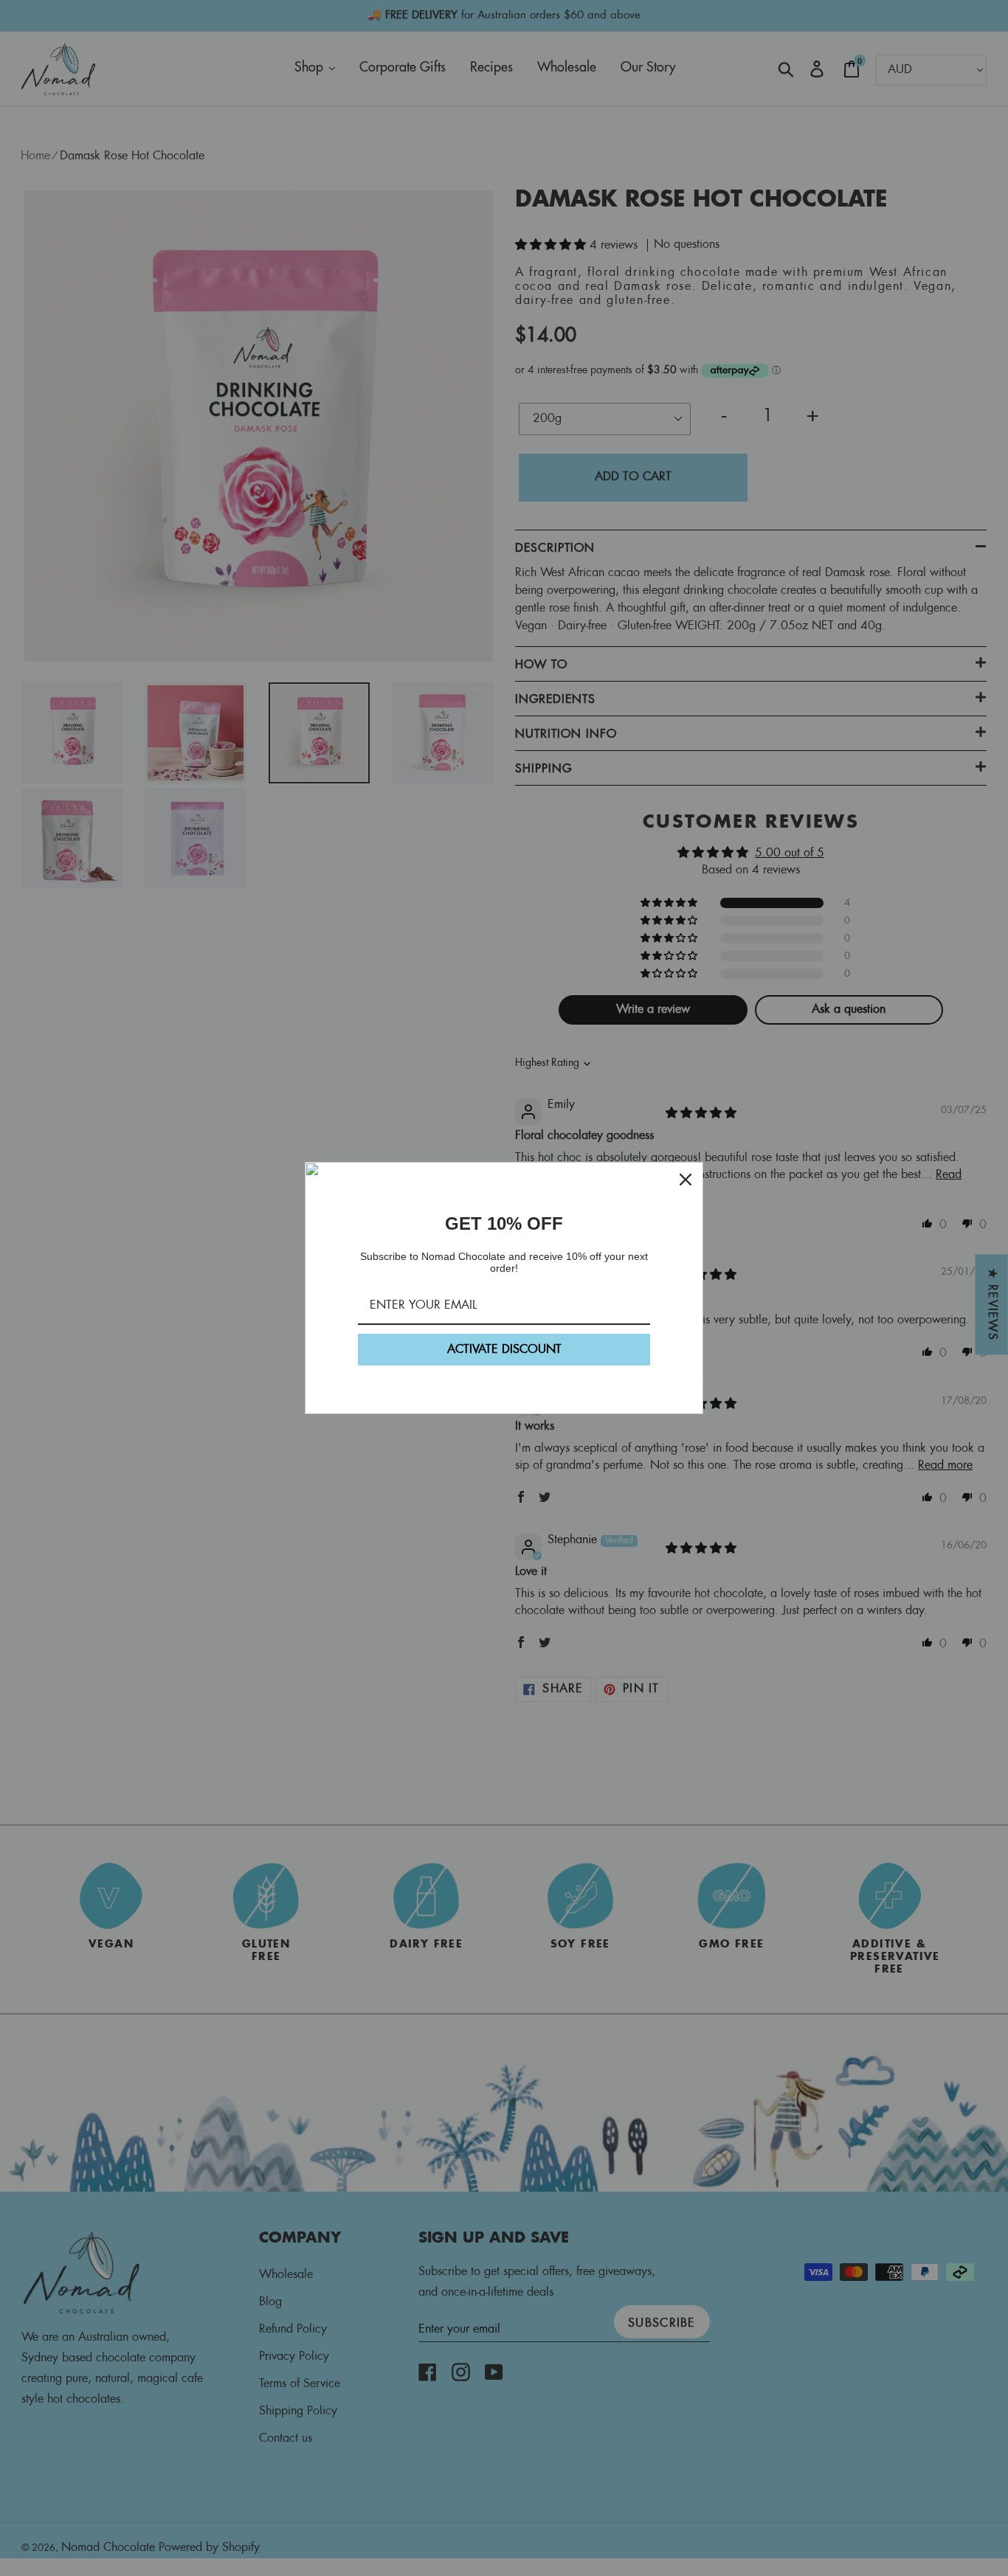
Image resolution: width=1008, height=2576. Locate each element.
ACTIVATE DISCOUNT (504, 1350)
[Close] (686, 1180)
